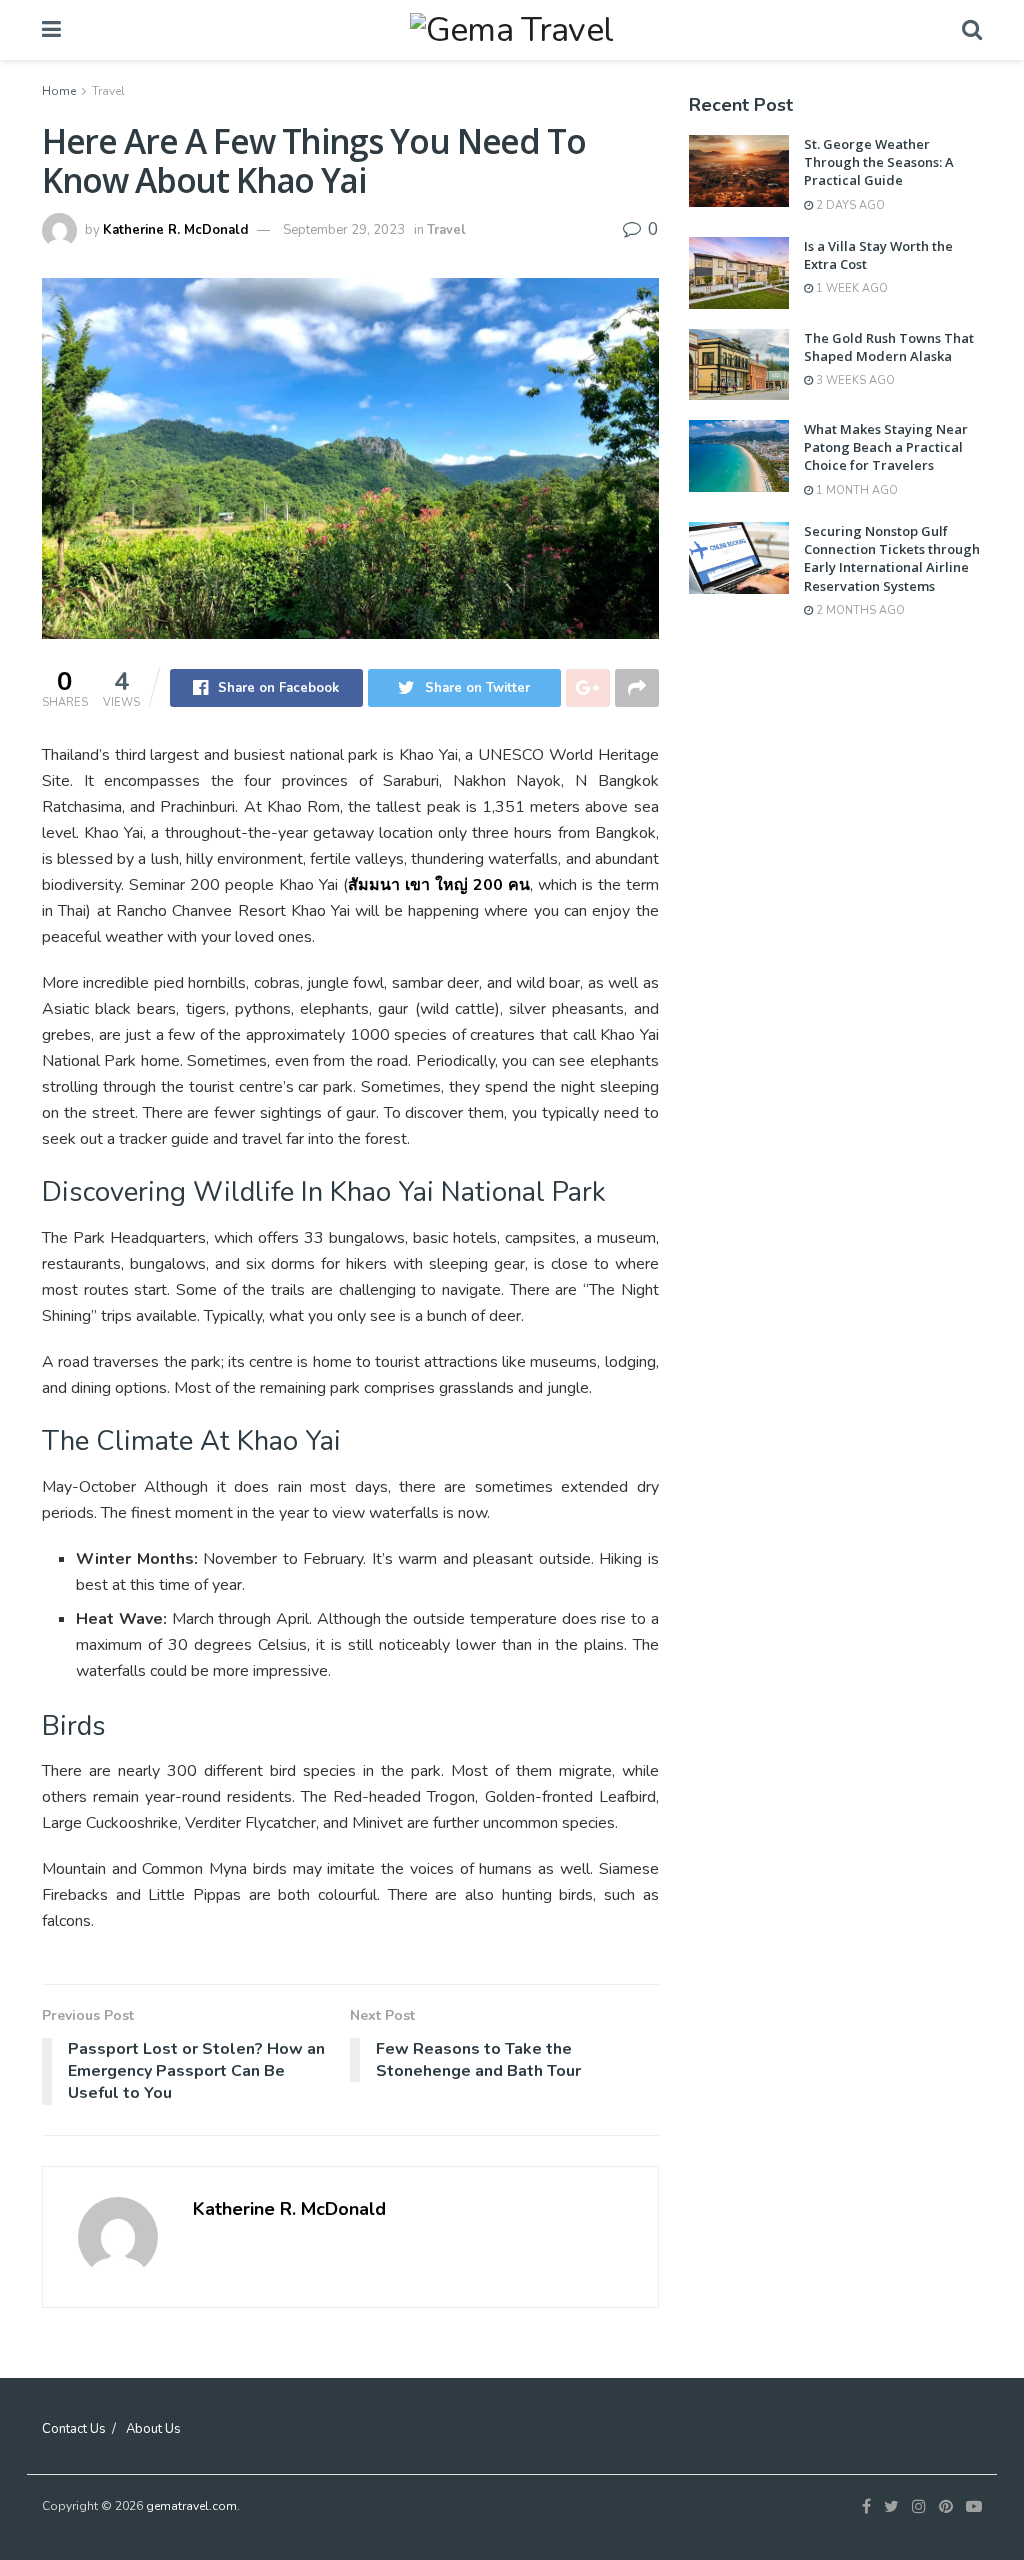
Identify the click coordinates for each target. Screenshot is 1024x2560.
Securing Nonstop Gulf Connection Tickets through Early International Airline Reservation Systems (892, 558)
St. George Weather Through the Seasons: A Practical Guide (879, 162)
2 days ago (849, 205)
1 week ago (850, 288)
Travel (108, 91)
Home (59, 91)
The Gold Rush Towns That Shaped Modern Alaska (889, 347)
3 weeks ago (854, 380)
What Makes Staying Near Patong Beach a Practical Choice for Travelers (886, 447)
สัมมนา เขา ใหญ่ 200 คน (439, 885)
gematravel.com (191, 2506)
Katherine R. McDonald (175, 230)
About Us (153, 2429)
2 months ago (859, 610)
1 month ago (855, 490)
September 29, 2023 (344, 230)
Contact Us (74, 2429)
